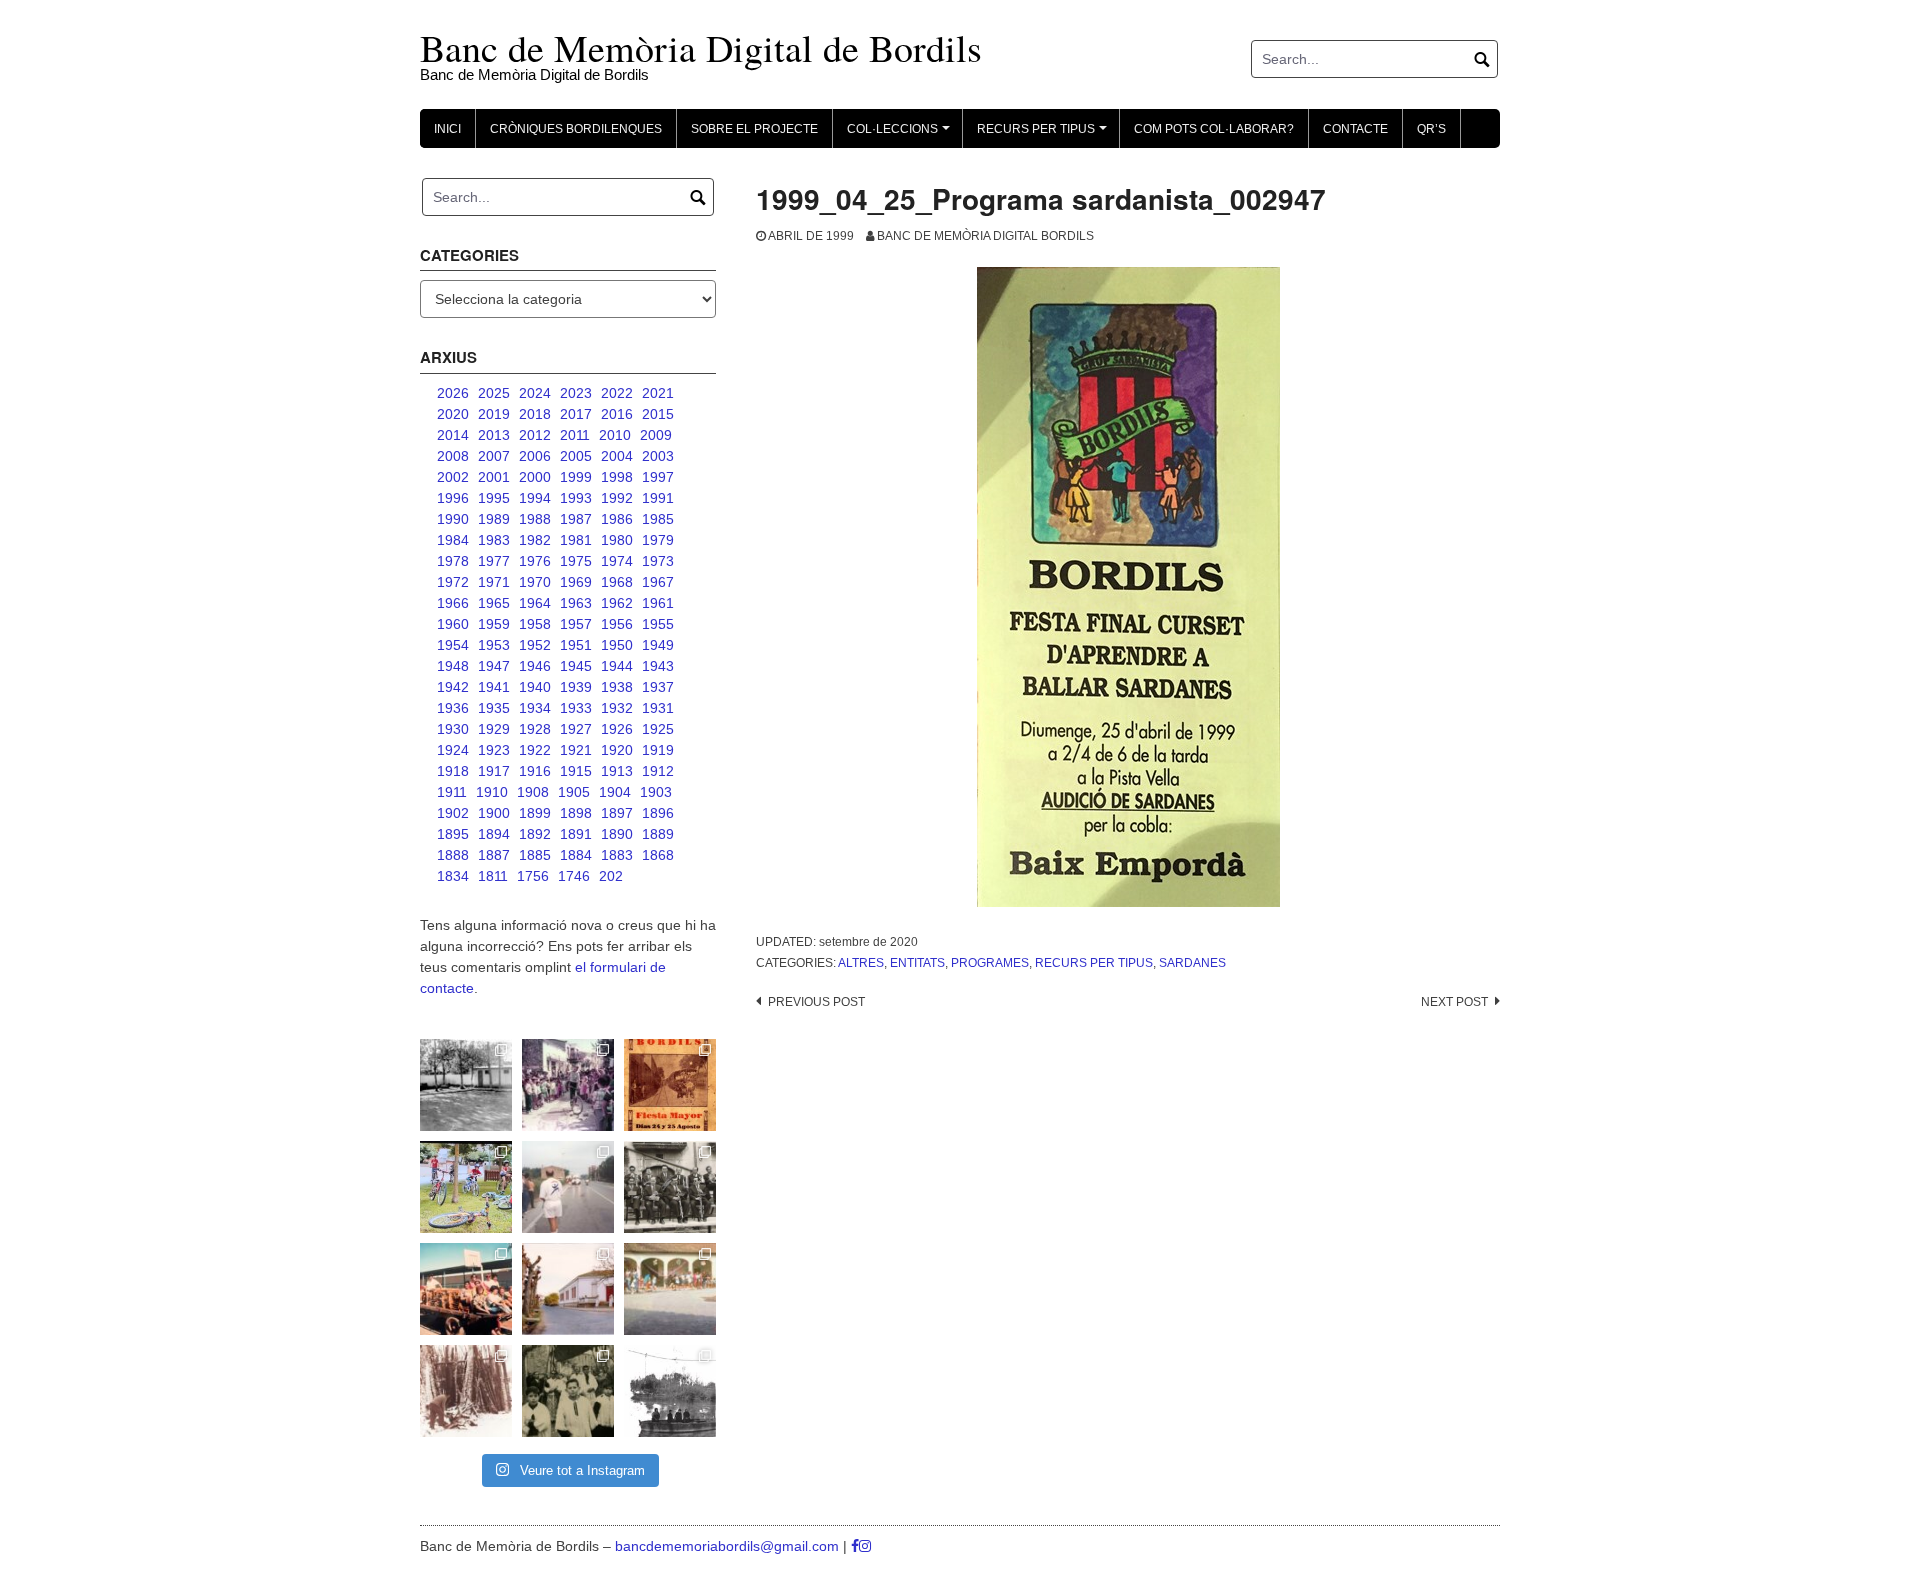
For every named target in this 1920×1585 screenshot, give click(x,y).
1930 (453, 729)
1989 (494, 519)
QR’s (1431, 129)
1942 (453, 687)
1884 (576, 855)
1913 (617, 771)
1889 (658, 834)
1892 (535, 834)
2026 (453, 393)
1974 (617, 561)
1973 (658, 561)
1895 (453, 834)
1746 (574, 876)
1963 (576, 603)
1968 (617, 582)
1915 (576, 771)
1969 (576, 582)
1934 (535, 708)
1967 (658, 582)
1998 (617, 477)
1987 (576, 519)
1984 (453, 540)
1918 (453, 771)
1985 (658, 519)
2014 (453, 435)
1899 (535, 813)
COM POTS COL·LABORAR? (1214, 129)
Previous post (816, 1002)
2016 (617, 414)
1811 (493, 876)
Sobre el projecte (754, 129)
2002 (453, 477)
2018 (535, 414)
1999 (576, 477)
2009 (656, 435)
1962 (617, 603)
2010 (615, 435)
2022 (617, 393)
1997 (658, 477)
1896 (658, 813)
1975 (576, 561)
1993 (576, 498)
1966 (453, 603)
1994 (535, 498)
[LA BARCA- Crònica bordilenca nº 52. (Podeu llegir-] (670, 1391)
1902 (453, 813)
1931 (658, 708)
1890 (617, 834)
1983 (494, 540)
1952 (535, 645)
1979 (658, 540)
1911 (452, 792)
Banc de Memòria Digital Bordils (985, 236)
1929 (494, 729)
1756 (533, 876)
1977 (494, 561)
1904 (615, 792)
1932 (617, 708)
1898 (576, 813)
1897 (617, 813)
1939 (576, 687)
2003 (658, 456)
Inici (447, 129)
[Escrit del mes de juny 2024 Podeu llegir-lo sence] (466, 1391)
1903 (656, 792)
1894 (494, 834)
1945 (576, 666)
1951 (576, 645)
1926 (617, 729)
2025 (494, 393)
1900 (494, 813)
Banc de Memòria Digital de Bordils (701, 47)
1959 (494, 624)
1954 (453, 645)
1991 (658, 498)
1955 (658, 624)
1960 (453, 624)
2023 (576, 393)
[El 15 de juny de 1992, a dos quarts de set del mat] (568, 1187)
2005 (576, 456)
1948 (453, 666)
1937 (658, 687)
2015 (658, 414)
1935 (494, 708)
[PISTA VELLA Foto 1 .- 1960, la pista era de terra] (466, 1085)
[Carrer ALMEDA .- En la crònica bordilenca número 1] (568, 1289)
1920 (617, 750)
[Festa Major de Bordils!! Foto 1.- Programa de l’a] (670, 1085)
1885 (535, 855)
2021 (658, 393)
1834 (453, 876)
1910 (492, 792)
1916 (535, 771)
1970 (535, 582)
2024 (535, 393)
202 (611, 876)
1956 (617, 624)
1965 (494, 603)
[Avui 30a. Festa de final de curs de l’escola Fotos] (670, 1289)
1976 (535, 561)
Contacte (1355, 129)
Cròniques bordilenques (576, 129)
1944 (617, 666)
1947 (494, 666)
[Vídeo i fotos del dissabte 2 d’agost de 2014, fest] (466, 1187)
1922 (535, 750)
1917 (494, 771)
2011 (575, 435)
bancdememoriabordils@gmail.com (729, 1546)
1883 (617, 855)
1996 (453, 498)
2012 (535, 435)
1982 (535, 540)
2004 (617, 456)
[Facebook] (855, 1546)
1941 (494, 687)
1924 (453, 750)
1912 (658, 771)
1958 (535, 624)
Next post (1454, 1002)
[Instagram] (865, 1546)
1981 (576, 540)
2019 (494, 414)
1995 (494, 498)
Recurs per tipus (1094, 963)
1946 (535, 666)
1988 (535, 519)
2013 (494, 435)
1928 (535, 729)
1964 (535, 603)
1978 (453, 561)
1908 (533, 792)
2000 (535, 477)
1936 (453, 708)
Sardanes (1192, 963)
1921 (576, 750)
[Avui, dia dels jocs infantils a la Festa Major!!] (568, 1085)
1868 (658, 855)
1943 (658, 666)
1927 (576, 729)
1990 (453, 519)
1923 (494, 750)
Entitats (917, 963)
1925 (658, 729)
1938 (617, 687)
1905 (574, 792)
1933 (576, 708)
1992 (617, 498)
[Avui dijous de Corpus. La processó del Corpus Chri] (568, 1391)
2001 (494, 477)
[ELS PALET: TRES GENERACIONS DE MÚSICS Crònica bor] (670, 1187)
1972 (453, 582)
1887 (494, 855)
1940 (535, 687)
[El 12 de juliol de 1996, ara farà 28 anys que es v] (466, 1289)
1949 (658, 645)
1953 (494, 645)
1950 (617, 645)
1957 (576, 624)
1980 (617, 540)
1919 (658, 750)
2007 (494, 456)
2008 (453, 456)
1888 (453, 855)
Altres (861, 963)
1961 (658, 603)
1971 (494, 582)
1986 (617, 519)
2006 (535, 456)
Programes (990, 963)
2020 (453, 414)
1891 (576, 834)
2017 (576, 414)
